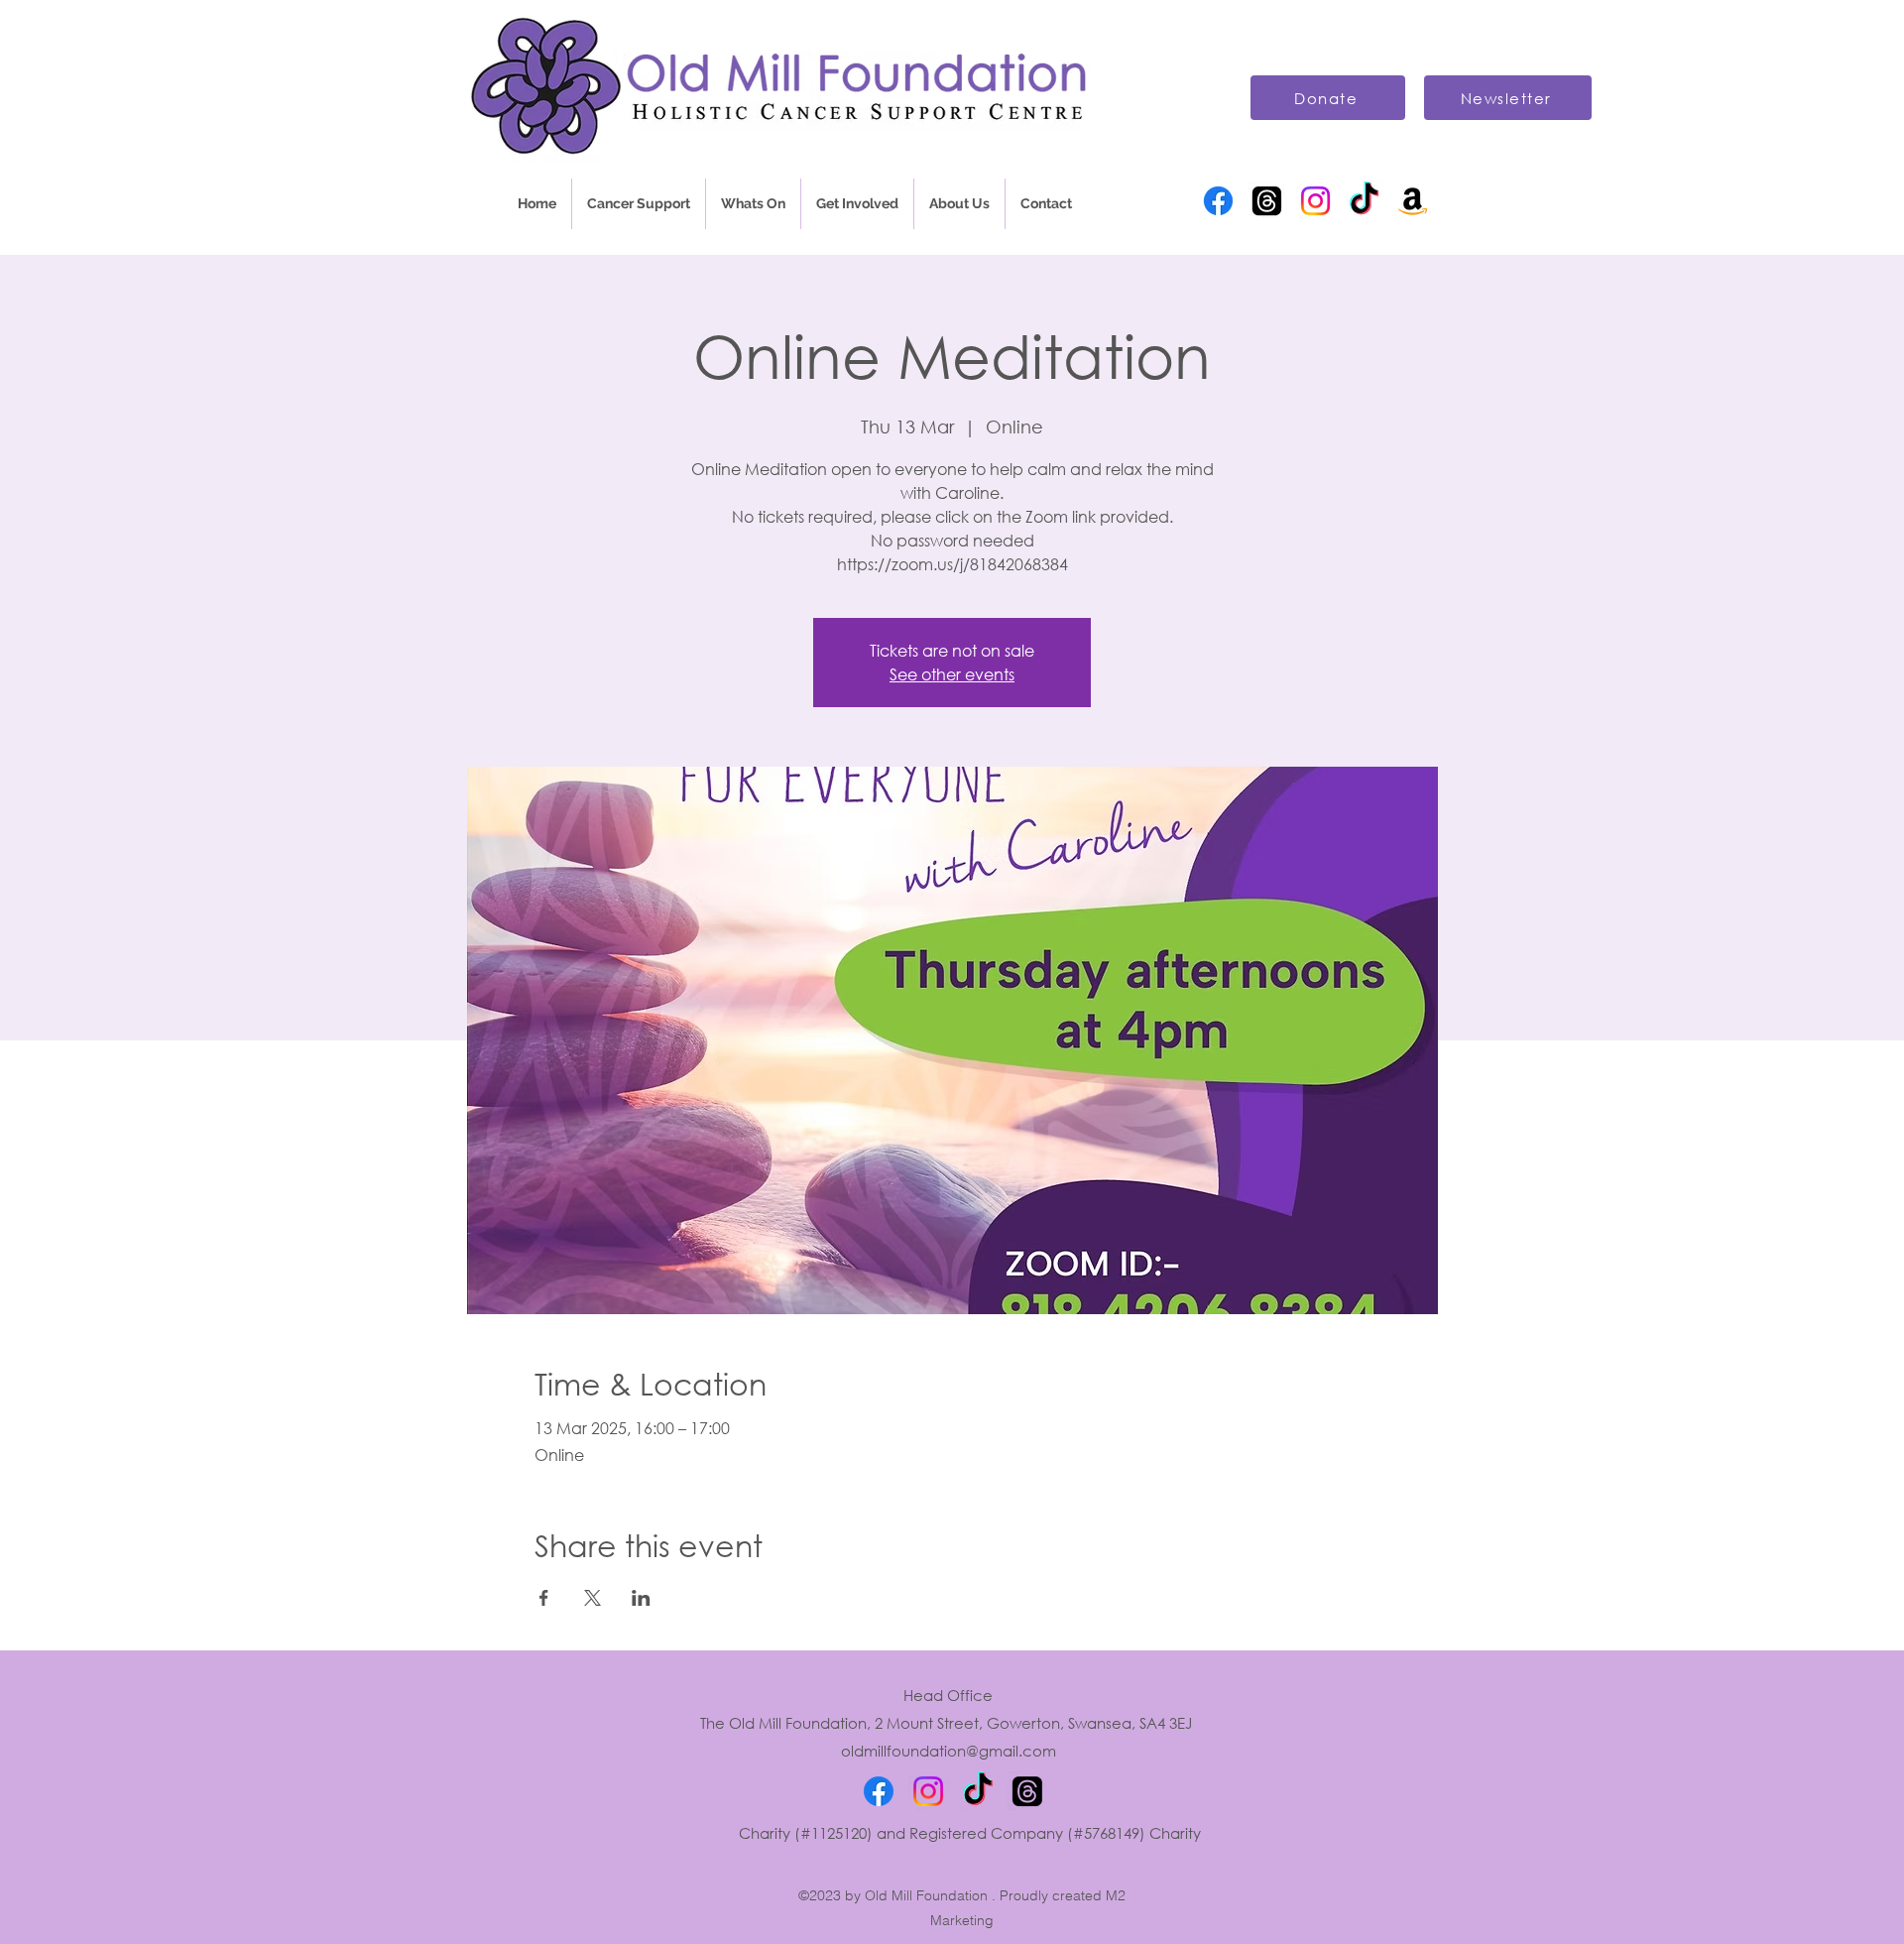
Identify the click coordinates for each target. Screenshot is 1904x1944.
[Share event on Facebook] (544, 1598)
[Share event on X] (593, 1598)
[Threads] (1267, 201)
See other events (952, 674)
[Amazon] (1413, 201)
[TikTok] (1364, 201)
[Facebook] (1218, 201)
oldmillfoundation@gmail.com (949, 1751)
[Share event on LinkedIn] (641, 1598)
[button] (639, 204)
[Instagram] (1315, 201)
